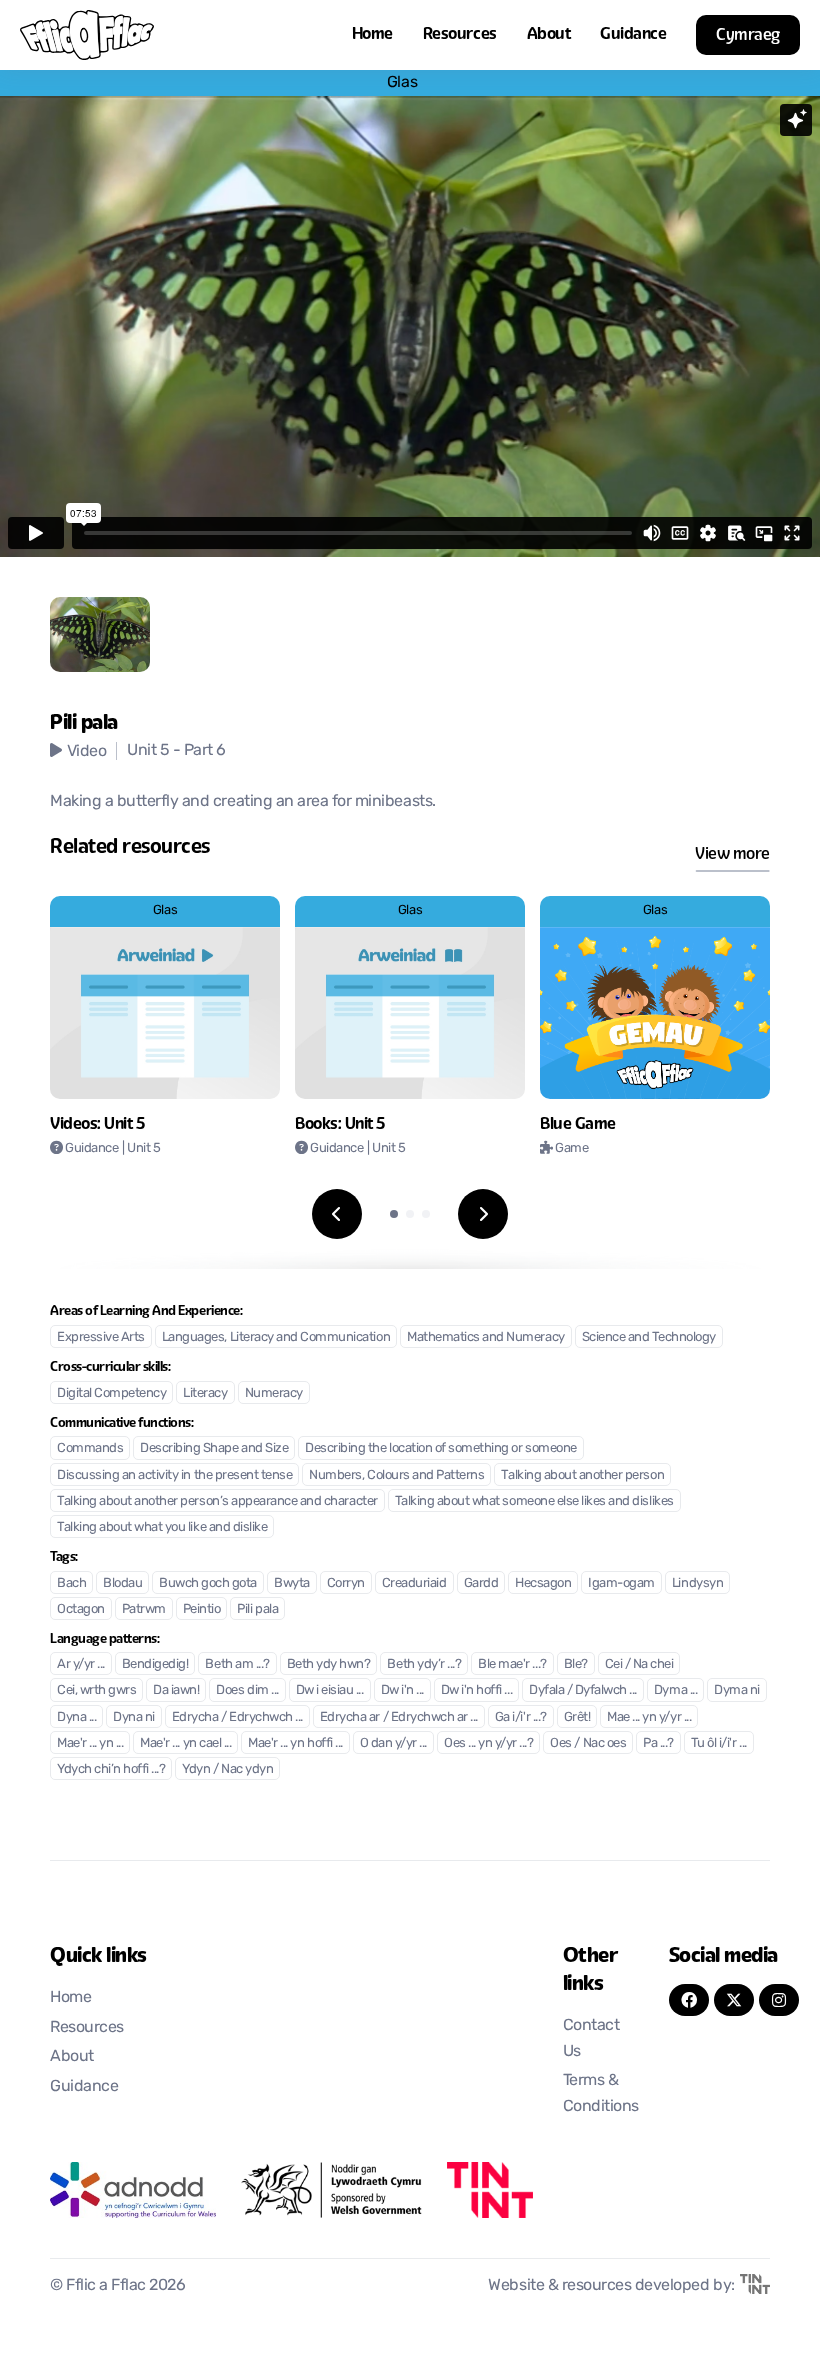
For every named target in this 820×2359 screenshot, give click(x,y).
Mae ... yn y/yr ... (649, 1717)
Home (372, 33)
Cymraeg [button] (748, 34)
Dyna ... (76, 1717)
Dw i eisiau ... (330, 1690)
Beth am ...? (237, 1664)
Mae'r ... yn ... (90, 1743)
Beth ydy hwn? (329, 1664)
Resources (460, 33)
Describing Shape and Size (214, 1448)
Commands (90, 1448)
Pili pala (257, 1609)
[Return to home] (87, 35)
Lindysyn (697, 1583)
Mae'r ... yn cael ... (185, 1743)
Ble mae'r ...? (512, 1664)
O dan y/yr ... (393, 1743)
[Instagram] (779, 2000)
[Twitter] (734, 2000)
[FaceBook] (689, 2000)
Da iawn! (176, 1690)
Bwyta (292, 1583)
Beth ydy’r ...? (424, 1664)
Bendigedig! (155, 1664)
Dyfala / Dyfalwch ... (583, 1690)
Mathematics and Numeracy (485, 1337)
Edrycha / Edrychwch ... (237, 1717)
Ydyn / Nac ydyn (227, 1769)
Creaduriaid (414, 1583)
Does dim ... (247, 1690)
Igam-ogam (621, 1583)
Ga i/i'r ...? (521, 1717)
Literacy (205, 1393)
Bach (71, 1583)
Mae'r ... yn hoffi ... (295, 1743)
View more (732, 853)
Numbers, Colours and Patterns (396, 1475)
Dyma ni (737, 1690)
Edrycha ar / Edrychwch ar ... (399, 1717)
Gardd (481, 1583)
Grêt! (577, 1717)
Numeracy (274, 1393)
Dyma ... (675, 1690)
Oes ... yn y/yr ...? (488, 1743)
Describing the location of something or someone (440, 1448)
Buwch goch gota (208, 1583)
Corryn (346, 1583)
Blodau (122, 1583)
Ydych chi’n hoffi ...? (111, 1769)
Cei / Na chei (639, 1664)
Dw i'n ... (402, 1690)
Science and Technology (649, 1337)
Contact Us (591, 2039)
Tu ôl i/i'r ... (719, 1743)
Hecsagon (543, 1583)
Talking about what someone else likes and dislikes (534, 1501)
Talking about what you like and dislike (162, 1527)
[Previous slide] (337, 1214)
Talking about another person (582, 1475)
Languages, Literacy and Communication (276, 1337)
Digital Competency (111, 1393)
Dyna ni (134, 1717)
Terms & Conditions (601, 2094)
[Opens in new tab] (133, 2190)
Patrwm (144, 1609)
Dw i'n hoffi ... (476, 1690)
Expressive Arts (101, 1337)
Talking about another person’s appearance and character (217, 1501)
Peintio (202, 1609)
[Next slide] (483, 1214)
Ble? (576, 1664)
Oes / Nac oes (588, 1743)
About (549, 33)
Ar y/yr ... (81, 1664)
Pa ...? (658, 1743)
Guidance (633, 33)
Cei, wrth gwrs (96, 1690)
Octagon (81, 1609)
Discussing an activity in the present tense (174, 1475)
